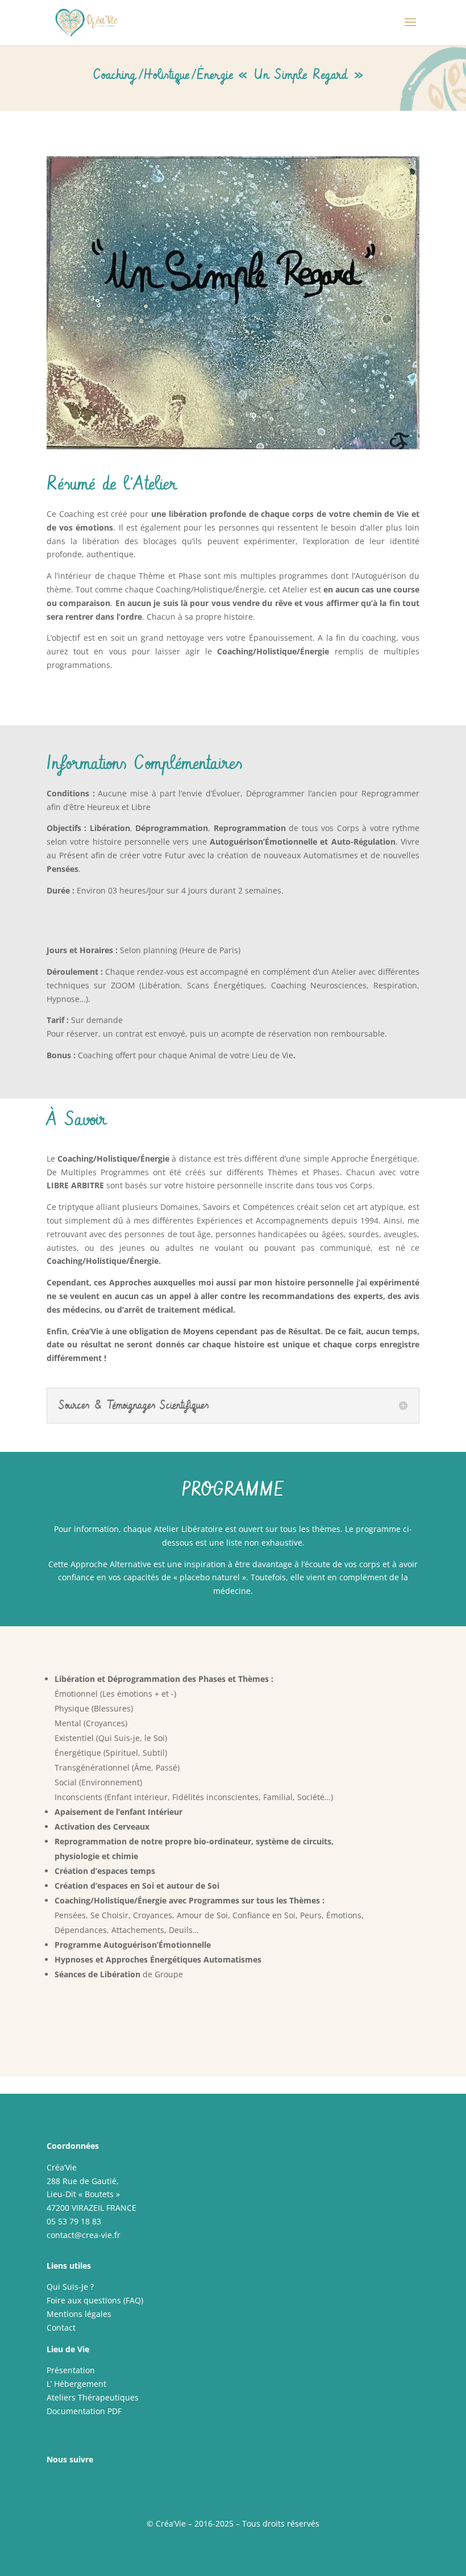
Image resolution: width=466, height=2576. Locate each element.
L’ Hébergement (76, 2384)
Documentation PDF (84, 2411)
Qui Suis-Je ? (70, 2287)
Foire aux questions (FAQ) (95, 2300)
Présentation (71, 2370)
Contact (61, 2327)
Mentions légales (79, 2314)
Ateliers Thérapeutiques (93, 2397)
